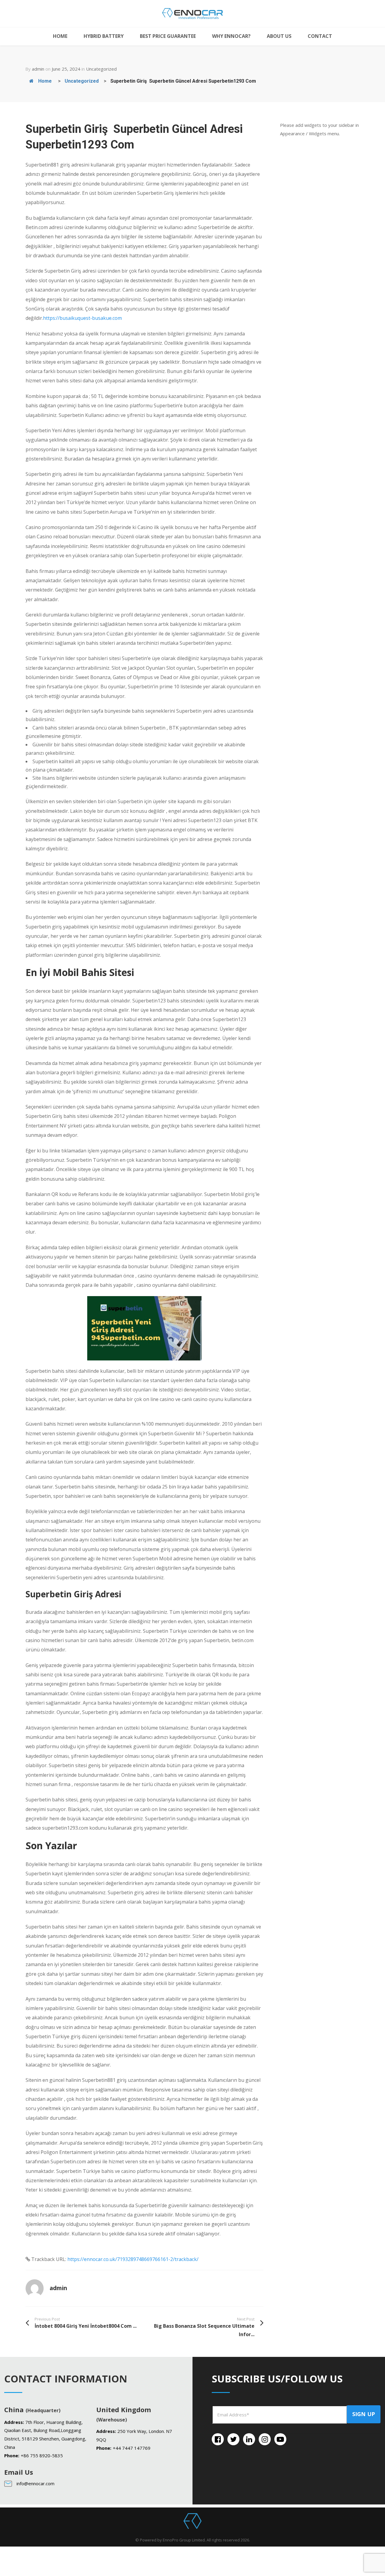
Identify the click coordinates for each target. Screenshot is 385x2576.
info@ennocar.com (35, 2483)
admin (38, 69)
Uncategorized (101, 69)
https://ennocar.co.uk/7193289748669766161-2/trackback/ (133, 2259)
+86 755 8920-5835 (42, 2455)
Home (44, 81)
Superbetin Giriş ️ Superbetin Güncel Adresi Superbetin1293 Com (183, 81)
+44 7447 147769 (132, 2448)
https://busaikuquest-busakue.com (82, 318)
